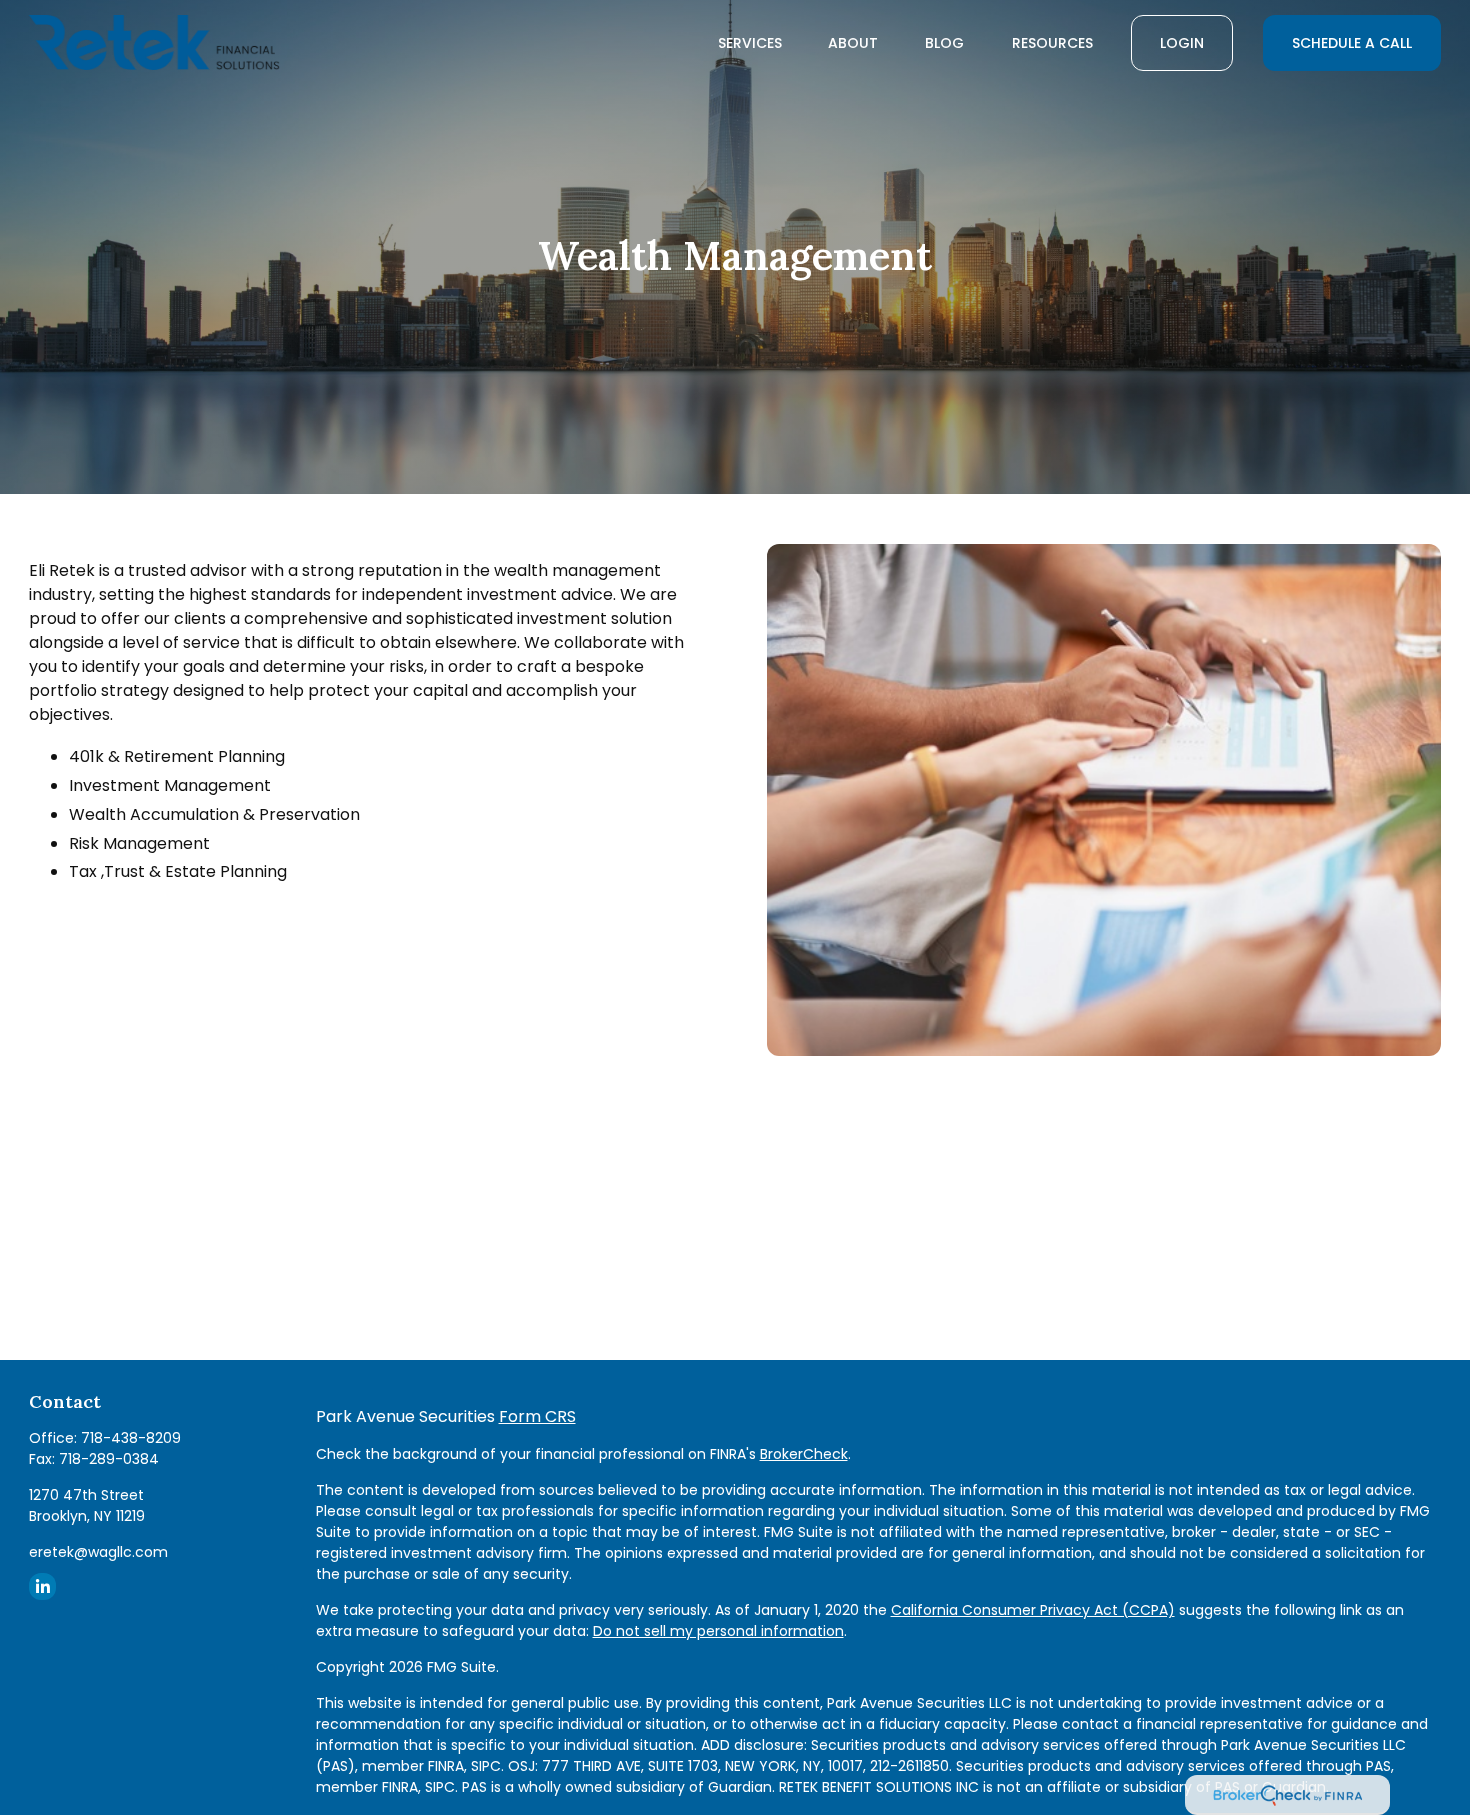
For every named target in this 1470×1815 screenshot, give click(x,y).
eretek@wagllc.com (98, 1552)
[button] (750, 43)
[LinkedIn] (42, 1586)
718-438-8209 (131, 1438)
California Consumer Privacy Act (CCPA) (1033, 1610)
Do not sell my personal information (718, 1631)
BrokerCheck (804, 1454)
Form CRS (537, 1416)
